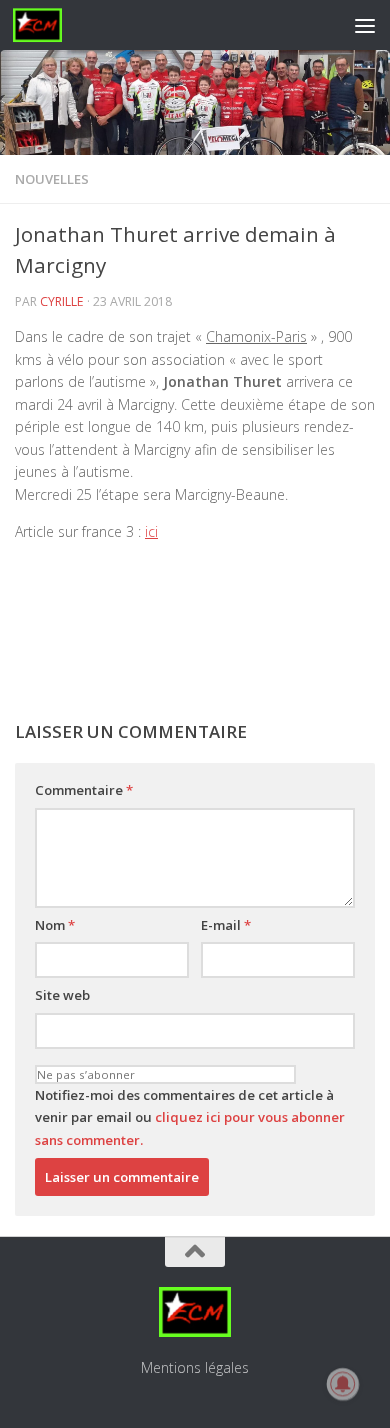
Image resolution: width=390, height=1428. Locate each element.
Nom (55, 925)
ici (151, 531)
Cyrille (62, 301)
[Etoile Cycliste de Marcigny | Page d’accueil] (46, 25)
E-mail (226, 925)
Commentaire (84, 790)
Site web (62, 995)
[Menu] (365, 25)
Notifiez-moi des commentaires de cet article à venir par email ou (190, 1117)
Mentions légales (195, 1367)
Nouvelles (52, 179)
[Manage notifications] (343, 1384)
